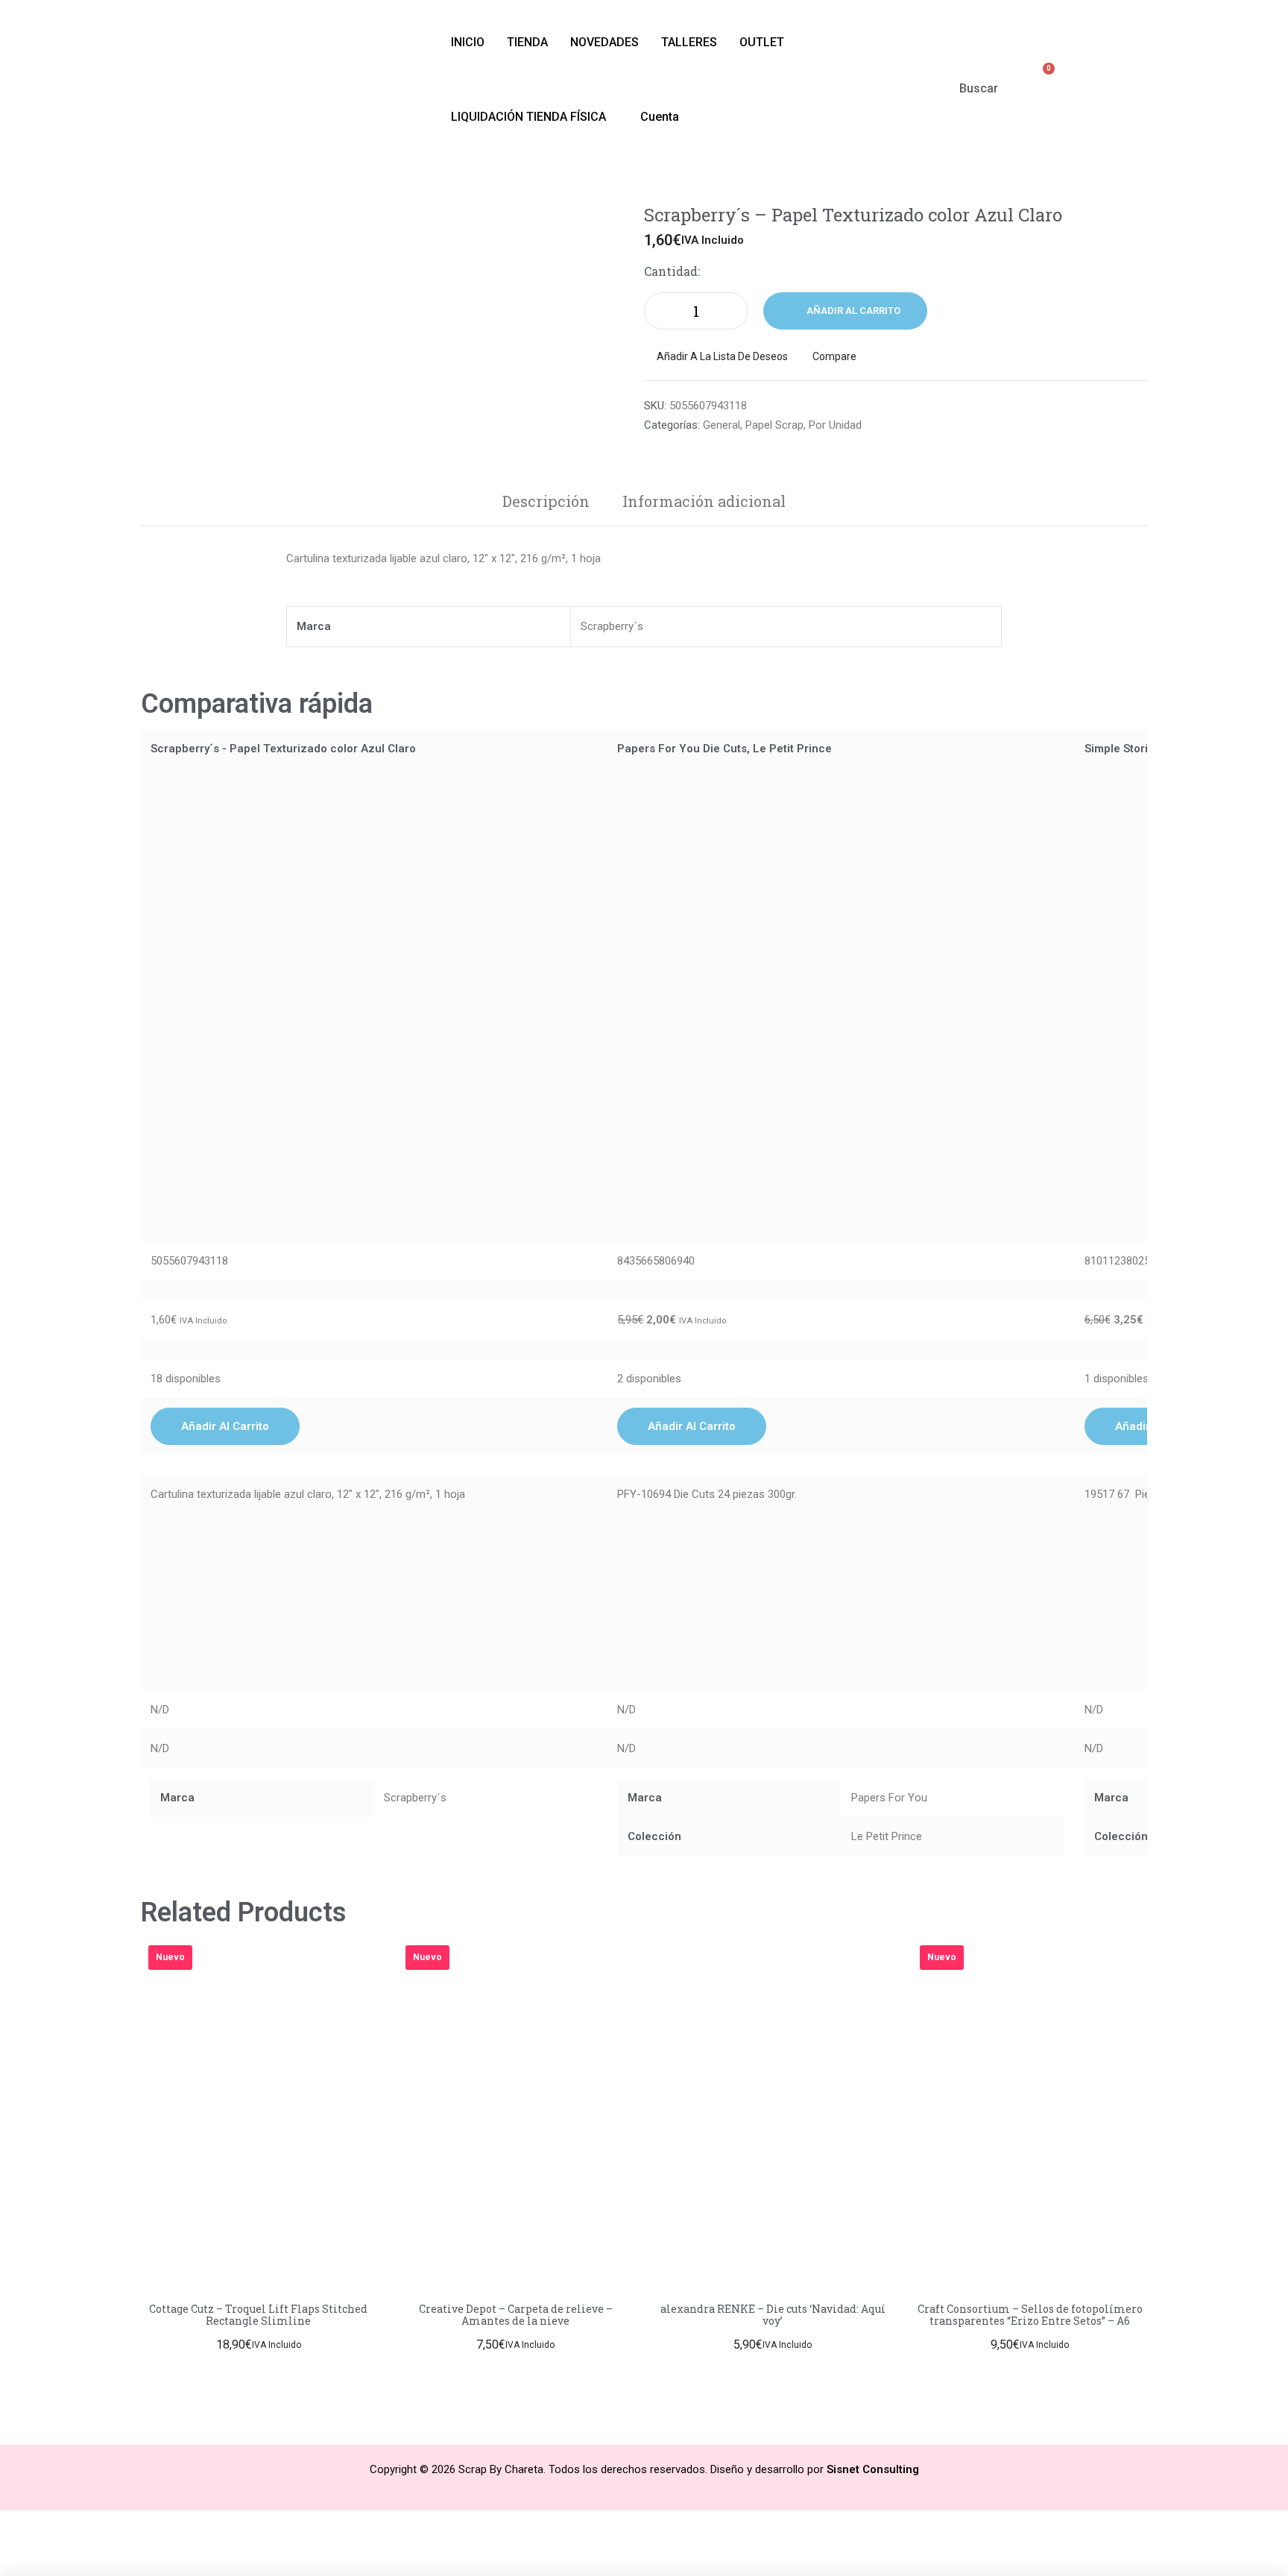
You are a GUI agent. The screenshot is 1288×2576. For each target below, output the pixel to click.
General (722, 425)
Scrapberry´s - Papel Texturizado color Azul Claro (283, 749)
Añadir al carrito (853, 311)
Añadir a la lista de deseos (722, 356)
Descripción (546, 501)
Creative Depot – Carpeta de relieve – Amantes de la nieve (516, 2315)
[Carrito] (1041, 78)
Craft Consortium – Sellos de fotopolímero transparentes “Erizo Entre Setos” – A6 (1030, 2315)
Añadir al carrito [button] (225, 1426)
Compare (834, 356)
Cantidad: (672, 271)
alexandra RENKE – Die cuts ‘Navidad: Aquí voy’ (773, 2315)
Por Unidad (835, 425)
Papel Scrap (774, 425)
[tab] (546, 501)
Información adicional (704, 501)
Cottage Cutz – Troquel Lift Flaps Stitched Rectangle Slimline (258, 2315)
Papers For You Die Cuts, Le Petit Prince (724, 749)
